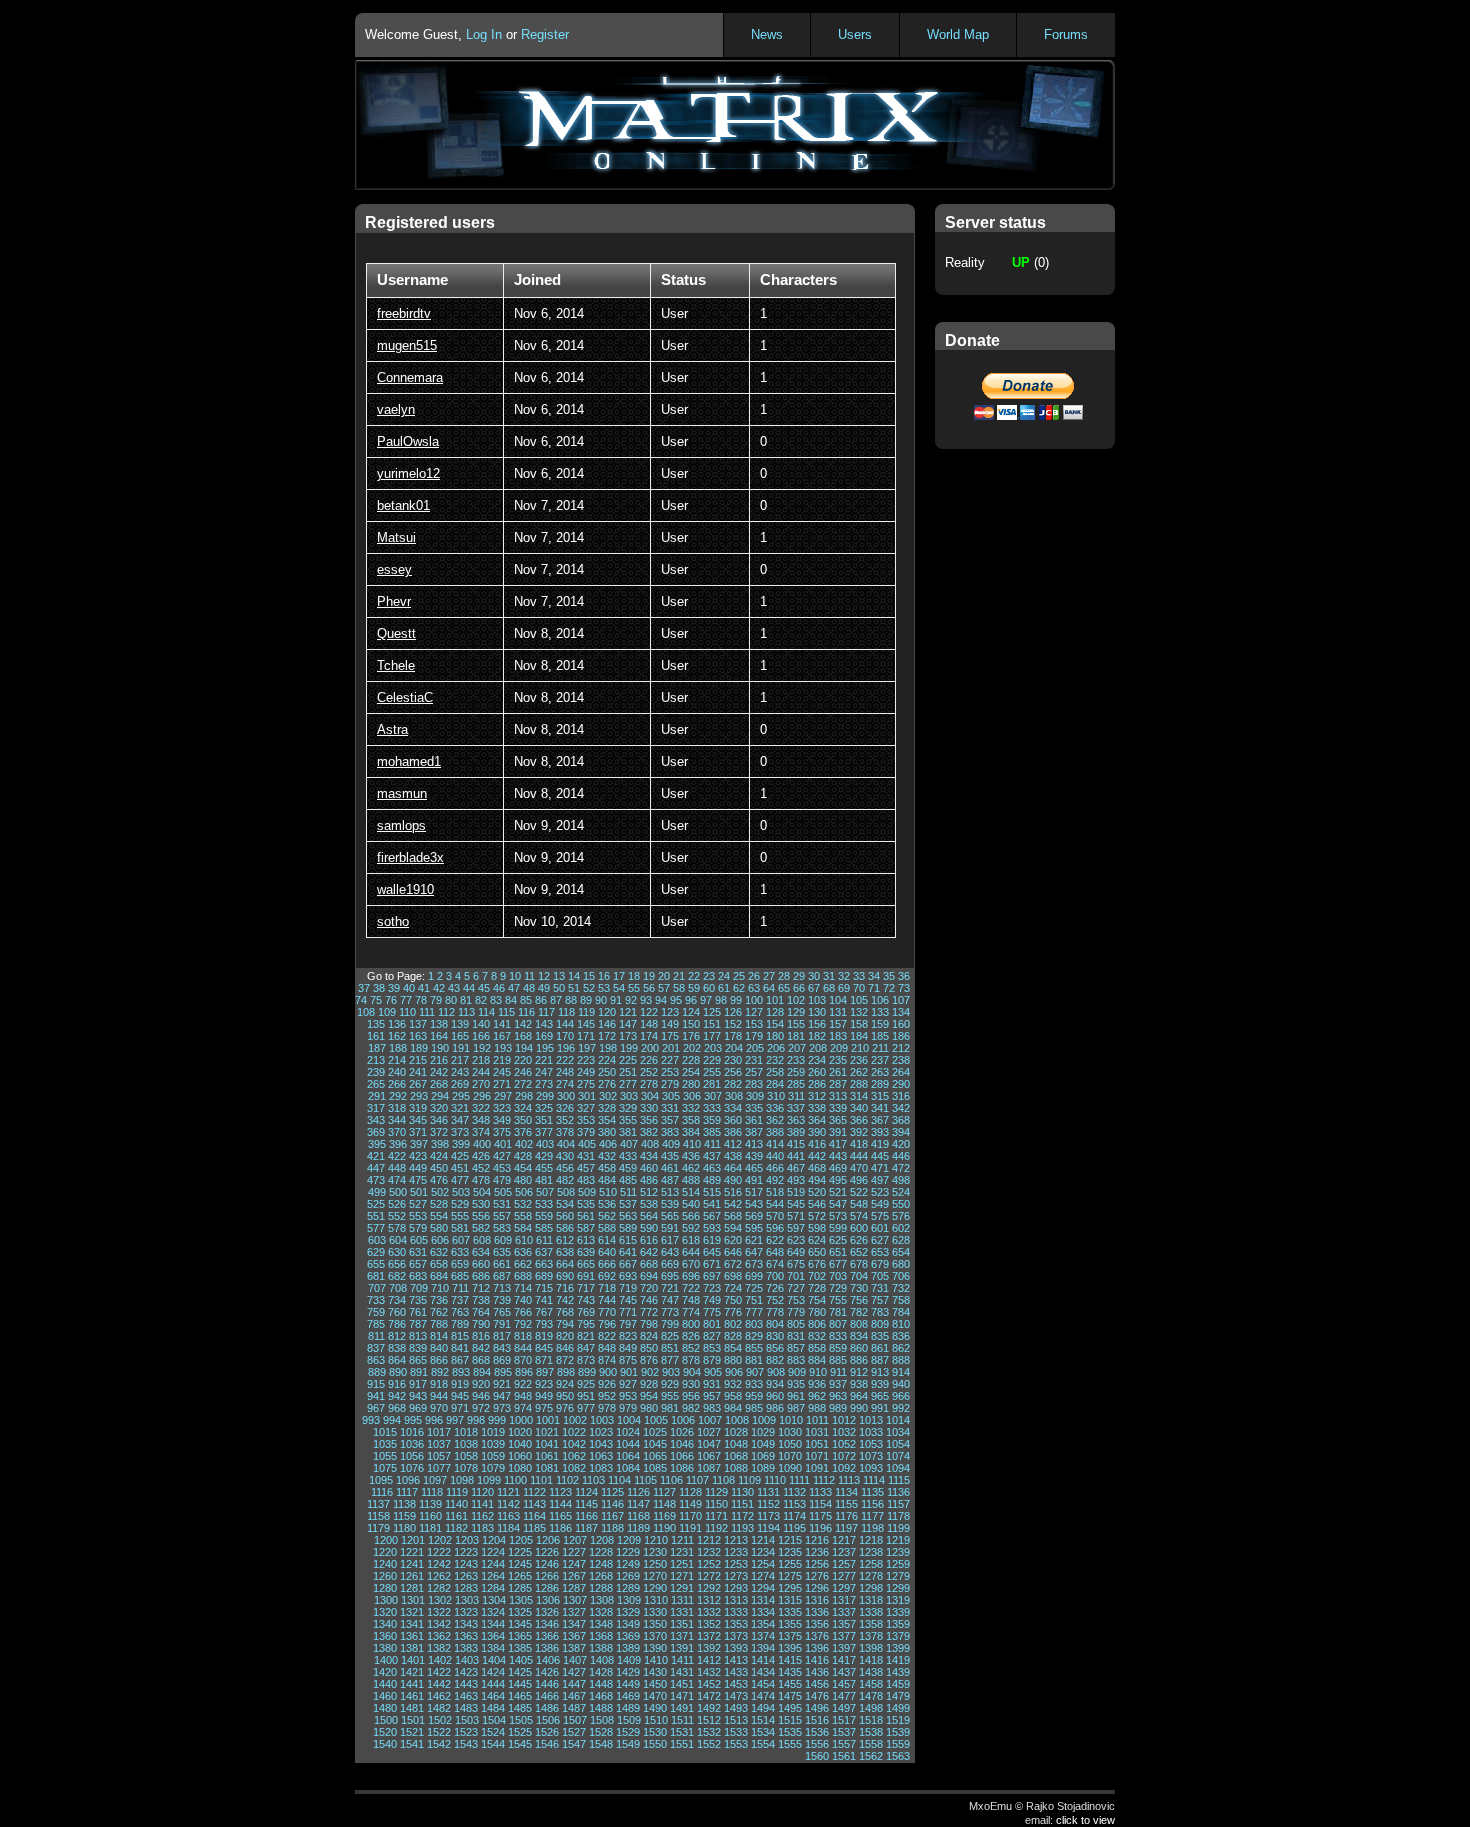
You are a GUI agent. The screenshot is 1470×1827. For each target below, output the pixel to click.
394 (901, 1132)
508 (566, 1192)
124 (691, 1012)
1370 (655, 1636)
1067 (709, 1456)
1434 (763, 1672)
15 (589, 976)
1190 (664, 1528)
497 (880, 1180)
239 (376, 1072)
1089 (763, 1468)
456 (565, 1168)
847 (586, 1348)
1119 (457, 1492)
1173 (768, 1516)
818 (523, 1336)
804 (775, 1324)
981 (670, 1408)
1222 (439, 1552)
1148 (664, 1504)
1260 (385, 1576)
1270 (655, 1576)
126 (733, 1012)
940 (901, 1384)
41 (424, 988)
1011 (817, 1420)
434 (649, 1156)
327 (586, 1108)
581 (460, 1228)
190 (440, 1048)
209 (839, 1048)
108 (366, 1012)
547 (838, 1204)
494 (817, 1180)
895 (503, 1372)
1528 (601, 1732)
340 (859, 1108)
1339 (898, 1612)
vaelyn (396, 409)
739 (502, 1300)
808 (859, 1324)
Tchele (396, 665)
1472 (709, 1696)
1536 (817, 1732)
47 (514, 988)
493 (796, 1180)
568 (733, 1216)
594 (733, 1228)
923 (544, 1384)
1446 (547, 1684)
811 (376, 1336)
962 (817, 1396)
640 (607, 1252)
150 (691, 1024)
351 (544, 1120)
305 (671, 1096)
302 (608, 1096)
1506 (548, 1720)
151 (712, 1024)
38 (379, 988)
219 (502, 1060)
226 (649, 1060)
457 (586, 1168)
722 (691, 1288)
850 (649, 1348)
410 (692, 1144)
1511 (682, 1720)
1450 (655, 1684)
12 (544, 976)
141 (502, 1024)
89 (586, 1000)
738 (481, 1300)
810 (901, 1324)
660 (481, 1264)
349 (502, 1120)
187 (377, 1048)
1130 (742, 1492)
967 (376, 1408)
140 (481, 1024)
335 (754, 1108)
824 (649, 1336)
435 (670, 1156)
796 (607, 1324)
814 (439, 1336)
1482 (439, 1708)
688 (523, 1276)
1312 (709, 1600)
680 (901, 1264)
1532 (709, 1732)
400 (482, 1144)
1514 (763, 1720)
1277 (844, 1576)
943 (418, 1396)
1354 (763, 1624)
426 (481, 1156)
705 (880, 1276)
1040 (520, 1444)
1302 (440, 1600)
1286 (547, 1588)
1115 (899, 1480)
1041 (547, 1444)
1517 (844, 1720)
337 (796, 1108)
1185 (534, 1528)
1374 (763, 1636)
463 (712, 1168)
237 (880, 1060)
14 (574, 976)
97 (706, 1000)
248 (565, 1072)
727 (796, 1288)
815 (460, 1336)
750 (733, 1300)
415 (796, 1144)
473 (376, 1180)
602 (901, 1228)
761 (418, 1312)
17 (619, 976)
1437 (844, 1672)
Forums (1066, 34)
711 (460, 1288)
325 (544, 1108)
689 (544, 1276)
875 (628, 1360)
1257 (844, 1564)
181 (796, 1036)
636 (523, 1252)
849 (628, 1348)
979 (628, 1408)
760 (397, 1312)
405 (587, 1144)
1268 (601, 1576)
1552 (709, 1744)
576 (901, 1216)
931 (712, 1384)
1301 (413, 1600)
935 (796, 1384)
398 (440, 1144)
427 (502, 1156)
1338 (871, 1612)
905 (713, 1372)
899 (587, 1372)
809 (880, 1324)
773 (670, 1312)
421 (376, 1156)
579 (418, 1228)
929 (670, 1384)
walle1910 (405, 889)
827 (712, 1336)
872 (565, 1360)
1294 (763, 1588)
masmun (402, 793)
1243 (466, 1564)
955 (670, 1396)
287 (838, 1084)
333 (712, 1108)
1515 (790, 1720)
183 (838, 1036)
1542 (439, 1744)
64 (769, 988)
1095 (381, 1480)
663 (544, 1264)
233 (796, 1060)
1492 (709, 1708)
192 (482, 1048)
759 (376, 1312)
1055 (385, 1456)
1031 (817, 1432)
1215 (790, 1540)
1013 (871, 1420)
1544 (493, 1744)
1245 (520, 1564)
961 (796, 1396)
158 (859, 1024)
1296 (817, 1588)
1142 (508, 1504)
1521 (412, 1732)
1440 (385, 1684)
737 (460, 1300)
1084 (628, 1468)
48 (529, 988)
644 (691, 1252)
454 (523, 1168)
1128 (690, 1492)
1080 (520, 1468)
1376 (817, 1636)
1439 (898, 1672)
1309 (629, 1600)
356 (649, 1120)
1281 (412, 1588)
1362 (439, 1636)
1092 (844, 1468)
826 (691, 1336)
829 (754, 1336)
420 (901, 1144)
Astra (392, 729)
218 (481, 1060)
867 (460, 1360)
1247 (574, 1564)
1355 (790, 1624)
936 (817, 1384)
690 (565, 1276)
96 (691, 1000)
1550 (655, 1744)
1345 (520, 1624)
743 (586, 1300)
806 (817, 1324)
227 (670, 1060)
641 (628, 1252)
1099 (489, 1480)
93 (646, 1000)
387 (754, 1132)
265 (376, 1084)
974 (523, 1408)
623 (796, 1240)
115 (506, 1012)
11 (529, 976)
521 (838, 1192)
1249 (628, 1564)
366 (859, 1120)
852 (691, 1348)
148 (649, 1024)
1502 (440, 1720)
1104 (619, 1480)
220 (523, 1060)
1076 (412, 1468)
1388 (601, 1648)
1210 (656, 1540)
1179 (378, 1528)
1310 (656, 1600)
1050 (790, 1444)
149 (670, 1024)
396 (398, 1144)
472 (901, 1168)
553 (418, 1216)
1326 (547, 1612)
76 (391, 1000)
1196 (820, 1528)
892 (440, 1372)
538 (649, 1204)
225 (628, 1060)
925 (586, 1384)
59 (694, 988)
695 (670, 1276)
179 (754, 1036)
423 (418, 1156)
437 (712, 1156)
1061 (547, 1456)
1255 (790, 1564)
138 (439, 1024)
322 (481, 1108)
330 (649, 1108)
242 (439, 1072)
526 (397, 1204)
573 (838, 1216)
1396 (817, 1648)
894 (482, 1372)
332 (691, 1108)
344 (397, 1120)
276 (607, 1084)
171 (586, 1036)
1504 (494, 1720)
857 (796, 1348)
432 (607, 1156)
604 (398, 1240)
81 (466, 1000)
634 (481, 1252)
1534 (763, 1732)
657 (418, 1264)
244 (481, 1072)
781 (838, 1312)
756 (859, 1300)
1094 (898, 1468)
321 (460, 1108)
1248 (601, 1564)
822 (607, 1336)
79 (436, 1000)
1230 (655, 1552)
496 (859, 1180)
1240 (385, 1564)
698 (733, 1276)
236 (859, 1060)
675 (796, 1264)
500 (398, 1192)
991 (880, 1408)
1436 (817, 1672)
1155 (846, 1504)
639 (586, 1252)
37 (364, 988)
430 (565, 1156)
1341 (412, 1624)
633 (460, 1252)
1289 (628, 1588)
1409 (629, 1660)
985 (754, 1408)
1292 (709, 1588)
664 (565, 1264)
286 (817, 1084)
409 (671, 1144)
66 (799, 988)
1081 (547, 1468)
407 (629, 1144)
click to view (1085, 1820)
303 (629, 1096)
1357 (844, 1624)
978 (607, 1408)
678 (859, 1264)
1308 (602, 1600)
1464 (493, 1696)
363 (796, 1120)
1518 (871, 1720)
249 (586, 1072)
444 (859, 1156)
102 (796, 1000)
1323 (466, 1612)
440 (775, 1156)
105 (859, 1000)
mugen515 (407, 345)
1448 (601, 1684)
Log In (484, 34)
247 (544, 1072)
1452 (709, 1684)
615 (628, 1240)
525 (376, 1204)
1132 (794, 1492)
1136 (898, 1492)
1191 (690, 1528)
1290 (655, 1588)
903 (671, 1372)
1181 (430, 1528)
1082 (574, 1468)
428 (523, 1156)
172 (607, 1036)
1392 (709, 1648)
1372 (709, 1636)
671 (712, 1264)
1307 (575, 1600)
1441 (412, 1684)
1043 (601, 1444)
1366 (547, 1636)
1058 (466, 1456)
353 (586, 1120)
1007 (710, 1420)
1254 (763, 1564)
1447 (574, 1684)
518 (775, 1192)
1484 (493, 1708)
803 (754, 1324)
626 (859, 1240)
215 (418, 1060)
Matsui (396, 537)
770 (607, 1312)
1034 (898, 1432)
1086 (682, 1468)
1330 (655, 1612)
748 (691, 1300)
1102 (567, 1480)
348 (481, 1120)
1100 (515, 1480)
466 (775, 1168)
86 (541, 1000)
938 (859, 1384)
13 (559, 976)
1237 (844, 1552)
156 (817, 1024)
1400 (386, 1660)
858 (817, 1348)
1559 (898, 1744)
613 (586, 1240)
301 (587, 1096)
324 (523, 1108)
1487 (574, 1708)
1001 (548, 1420)
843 (502, 1348)
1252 (709, 1564)
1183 (482, 1528)
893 (461, 1372)
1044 (628, 1444)
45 (484, 988)
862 (901, 1348)
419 (880, 1144)
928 (649, 1384)
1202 (440, 1540)
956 (691, 1396)
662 (523, 1264)
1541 (412, 1744)
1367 (574, 1636)
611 (544, 1240)
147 (628, 1024)
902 (650, 1372)
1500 (386, 1720)
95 (676, 1000)
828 (733, 1336)
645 (712, 1252)
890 (398, 1372)
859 (838, 1348)
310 (776, 1096)
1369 (628, 1636)
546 (817, 1204)
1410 (656, 1660)
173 (628, 1036)
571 (796, 1216)
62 (739, 988)
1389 (628, 1648)
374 (481, 1132)
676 (817, 1264)
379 (586, 1132)
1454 (763, 1684)
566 (691, 1216)
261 (838, 1072)
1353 (736, 1624)
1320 (385, 1612)
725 (754, 1288)
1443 (466, 1684)
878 (691, 1360)
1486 (547, 1708)
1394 (763, 1648)
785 (376, 1324)
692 (607, 1276)
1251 (682, 1564)
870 (523, 1360)
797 (628, 1324)
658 (439, 1264)
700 (775, 1276)
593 (712, 1228)
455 (544, 1168)
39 (394, 988)
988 (817, 1408)
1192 (716, 1528)
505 (503, 1192)
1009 (764, 1420)
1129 (716, 1492)
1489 (628, 1708)
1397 (844, 1648)
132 (859, 1012)
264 (901, 1072)
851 (670, 1348)
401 (503, 1144)
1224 (493, 1552)
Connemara (410, 377)
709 (419, 1288)
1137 (378, 1504)
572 (817, 1216)
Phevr (394, 601)
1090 (790, 1468)
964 (859, 1396)
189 (419, 1048)
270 (481, 1084)
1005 (656, 1420)
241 (418, 1072)
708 (398, 1288)
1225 (520, 1552)
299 (545, 1096)
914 (901, 1372)
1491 (682, 1708)
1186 (560, 1528)
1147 (638, 1504)
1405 (521, 1660)
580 (439, 1228)
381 (628, 1132)
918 (439, 1384)
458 (607, 1168)
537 (628, 1204)
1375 (790, 1636)
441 (796, 1156)
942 (397, 1396)
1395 (790, 1648)
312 (817, 1096)
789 (460, 1324)
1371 (682, 1636)
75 (376, 1000)
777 (754, 1312)
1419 (898, 1660)
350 (523, 1120)
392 (859, 1132)
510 (608, 1192)
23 (709, 976)
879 (712, 1360)
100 (754, 1000)
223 (586, 1060)
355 (628, 1120)
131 (838, 1012)
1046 (682, 1444)
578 (397, 1228)
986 (775, 1408)
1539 (898, 1732)
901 (629, 1372)
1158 (378, 1516)
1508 (602, 1720)
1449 (628, 1684)
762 (439, 1312)
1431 (682, 1672)
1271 (682, 1576)
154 (775, 1024)
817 (502, 1336)
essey (394, 569)
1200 (386, 1540)
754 (817, 1300)
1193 (742, 1528)
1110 (775, 1480)
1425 (520, 1672)
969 (418, 1408)
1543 (466, 1744)
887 (880, 1360)
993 (371, 1420)
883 (796, 1360)
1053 (871, 1444)
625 (838, 1240)
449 (418, 1168)
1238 (871, 1552)
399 (461, 1144)
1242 (439, 1564)
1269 (628, 1576)
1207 (575, 1540)
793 (544, 1324)
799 (670, 1324)
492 (775, 1180)
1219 (898, 1540)
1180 (404, 1528)
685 (460, 1276)
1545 (520, 1744)
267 (418, 1084)
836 (901, 1336)
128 (775, 1012)
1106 (671, 1480)
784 (901, 1312)
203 (713, 1048)
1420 (385, 1672)
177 (712, 1036)
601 (880, 1228)
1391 (682, 1648)
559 (544, 1216)
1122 (534, 1492)
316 (901, 1096)
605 (419, 1240)
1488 (601, 1708)
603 (377, 1240)
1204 (494, 1540)
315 (880, 1096)
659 (460, 1264)
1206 (548, 1540)
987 (796, 1408)
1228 (601, 1552)
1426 (547, 1672)
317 (376, 1108)
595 (754, 1228)
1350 (655, 1624)
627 (880, 1240)
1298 (871, 1588)
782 (859, 1312)
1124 (586, 1492)
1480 (385, 1708)
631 (418, 1252)
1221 (412, 1552)
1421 (412, 1672)
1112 (824, 1480)
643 (670, 1252)
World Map (958, 34)
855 (754, 1348)
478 (481, 1180)
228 (691, 1060)
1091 (817, 1468)
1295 (790, 1588)
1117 (407, 1492)
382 (649, 1132)
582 (481, 1228)
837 (376, 1348)
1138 (404, 1504)
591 (670, 1228)
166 (481, 1036)
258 (775, 1072)
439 (754, 1156)
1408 (602, 1660)
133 (880, 1012)
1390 (655, 1648)
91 (616, 1000)
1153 (794, 1504)
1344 (493, 1624)
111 (427, 1012)
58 (679, 988)
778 (775, 1312)
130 (817, 1012)
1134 (846, 1492)
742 (565, 1300)
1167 (612, 1516)
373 (460, 1132)
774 (691, 1312)
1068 (736, 1456)
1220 (385, 1552)
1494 (763, 1708)
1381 (412, 1648)
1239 (898, 1552)
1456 (817, 1684)
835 (880, 1336)
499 (377, 1192)
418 (859, 1144)
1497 (844, 1708)
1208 (602, 1540)
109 (387, 1012)
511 (628, 1192)
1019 (493, 1432)
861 (880, 1348)
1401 (413, 1660)
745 (628, 1300)
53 (604, 988)
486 (649, 1180)
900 (608, 1372)
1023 (601, 1432)
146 (607, 1024)
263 (880, 1072)
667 (628, 1264)
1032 (844, 1432)
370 (397, 1132)
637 (544, 1252)
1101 (541, 1480)
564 (649, 1216)
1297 (844, 1588)
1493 (736, 1708)
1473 (736, 1696)
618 (691, 1240)
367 (880, 1120)
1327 (574, 1612)
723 (712, 1288)
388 (775, 1132)
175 (670, 1036)
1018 (466, 1432)
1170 (690, 1516)
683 (418, 1276)
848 (607, 1348)
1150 (716, 1504)
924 (565, 1384)
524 (901, 1192)
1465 (520, 1696)
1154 (820, 1504)
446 (901, 1156)
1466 (547, 1696)
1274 (763, 1576)
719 (628, 1288)
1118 (432, 1492)
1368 (601, 1636)
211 (880, 1048)
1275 (790, 1576)
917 (418, 1384)
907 (755, 1372)
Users (855, 34)
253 (670, 1072)
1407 (575, 1660)
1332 (709, 1612)
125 (712, 1012)
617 (670, 1240)
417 (838, 1144)
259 (796, 1072)
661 (502, 1264)
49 (544, 988)
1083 (601, 1468)
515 (712, 1192)
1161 (456, 1516)
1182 (456, 1528)
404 (566, 1144)
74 (361, 1000)
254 (691, 1072)
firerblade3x (410, 857)
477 (460, 1180)
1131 (768, 1492)
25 (739, 976)
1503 (467, 1720)
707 (377, 1288)
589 (628, 1228)
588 (607, 1228)
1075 (385, 1468)
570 (775, 1216)
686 (481, 1276)
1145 (586, 1504)
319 (418, 1108)
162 (397, 1036)
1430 (655, 1672)
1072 (844, 1456)
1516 (817, 1720)
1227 (574, 1552)
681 (376, 1276)
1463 (466, 1696)
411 (712, 1144)
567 (712, 1216)
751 (754, 1300)
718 (607, 1288)
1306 (548, 1600)
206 (776, 1048)
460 (649, 1168)
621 (754, 1240)
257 (754, 1072)
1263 (466, 1576)
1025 (655, 1432)
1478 (871, 1696)
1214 (763, 1540)
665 (586, 1264)
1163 (508, 1516)
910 (818, 1372)
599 (838, 1228)
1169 (664, 1516)
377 (544, 1132)
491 (754, 1180)
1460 (385, 1696)
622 (775, 1240)
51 (574, 988)
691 (586, 1276)
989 (838, 1408)
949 (544, 1396)
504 (482, 1192)
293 (419, 1096)
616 (649, 1240)
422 (397, 1156)
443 (838, 1156)
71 (874, 988)
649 (796, 1252)
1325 (520, 1612)
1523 (466, 1732)
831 (796, 1336)
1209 (629, 1540)
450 (439, 1168)
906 (734, 1372)
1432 (709, 1672)
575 (880, 1216)
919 (460, 1384)
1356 (817, 1624)
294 (440, 1096)
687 (502, 1276)
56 (649, 988)
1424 (493, 1672)
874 (607, 1360)
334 (733, 1108)
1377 (844, 1636)
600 (859, 1228)
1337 (844, 1612)
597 (796, 1228)
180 (775, 1036)
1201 (413, 1540)
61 (724, 988)
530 (481, 1204)
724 (733, 1288)
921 (502, 1384)
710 (440, 1288)
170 (565, 1036)
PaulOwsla (408, 441)
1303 (467, 1600)
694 (649, 1276)
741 (544, 1300)
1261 (412, 1576)
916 (397, 1384)
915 (376, 1384)
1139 (430, 1504)
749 (712, 1300)
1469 (628, 1696)
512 (649, 1192)
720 (649, 1288)
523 (880, 1192)
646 (733, 1252)
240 (397, 1072)
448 (397, 1168)
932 (733, 1384)
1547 (574, 1744)
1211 (682, 1540)
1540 (385, 1744)
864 (397, 1360)
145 (586, 1024)
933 (754, 1384)
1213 (736, 1540)
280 (691, 1084)
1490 (655, 1708)
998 (476, 1420)
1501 (413, 1720)
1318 (871, 1600)
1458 (871, 1684)
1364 (493, 1636)
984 (733, 1408)
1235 (790, 1552)
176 (691, 1036)
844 (523, 1348)
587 (586, 1228)
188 (398, 1048)
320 (439, 1108)
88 (571, 1000)
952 (607, 1396)
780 (817, 1312)
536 (607, 1204)
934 (775, 1384)
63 (754, 988)
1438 (871, 1672)
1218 (871, 1540)
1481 (412, 1708)
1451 (682, 1684)
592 (691, 1228)
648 (775, 1252)
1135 (872, 1492)
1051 (817, 1444)
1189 (638, 1528)
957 (712, 1396)
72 (889, 988)
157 (838, 1024)
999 (497, 1420)
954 (649, 1396)
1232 (709, 1552)
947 (502, 1396)
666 (607, 1264)
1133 (820, 1492)
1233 (736, 1552)
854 (733, 1348)
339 (838, 1108)
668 (649, 1264)
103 (817, 1000)
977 (586, 1408)
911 (838, 1372)
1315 (790, 1600)
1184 (508, 1528)
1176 (846, 1516)
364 (817, 1120)
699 (754, 1276)
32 (844, 976)
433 (628, 1156)
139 (460, 1024)
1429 (628, 1672)
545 (796, 1204)
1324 (493, 1612)
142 (523, 1024)
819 (544, 1336)
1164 (534, 1516)
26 (754, 976)
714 (523, 1288)
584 (523, 1228)
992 (901, 1408)
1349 (628, 1624)
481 (544, 1180)
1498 (871, 1708)
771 (628, 1312)
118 (566, 1012)
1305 (521, 1600)
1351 (682, 1624)
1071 (817, 1456)
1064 (628, 1456)
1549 (628, 1744)
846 (565, 1348)
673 (754, 1264)
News (767, 34)
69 (844, 988)
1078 (466, 1468)
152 (733, 1024)
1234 (763, 1552)
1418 (871, 1660)
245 (502, 1072)
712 (481, 1288)
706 (901, 1276)
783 (880, 1312)
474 (397, 1180)
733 (376, 1300)
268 (439, 1084)
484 (607, 1180)
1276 (817, 1576)
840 (439, 1348)
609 (503, 1240)
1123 (560, 1492)
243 (460, 1072)
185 (880, 1036)
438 (733, 1156)
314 (859, 1096)
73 (904, 988)
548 (859, 1204)
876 (649, 1360)
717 (586, 1288)
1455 (790, 1684)
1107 (697, 1480)
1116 (382, 1492)
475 (418, 1180)
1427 (574, 1672)
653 (880, 1252)
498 (901, 1180)
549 (880, 1204)
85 (526, 1000)
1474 (763, 1696)
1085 (655, 1468)
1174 (794, 1516)
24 (724, 976)
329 (628, 1108)
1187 (586, 1528)
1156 (872, 1504)
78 (421, 1000)
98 (721, 1000)
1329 (628, 1612)
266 (397, 1084)
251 (628, 1072)
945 (460, 1396)
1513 (736, 1720)
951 (586, 1396)
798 (649, 1324)
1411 (682, 1660)
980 (649, 1408)
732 (901, 1288)
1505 (521, 1720)
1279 (898, 1576)
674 (775, 1264)
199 (629, 1048)
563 (628, 1216)
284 (775, 1084)
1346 (547, 1624)
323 (502, 1108)
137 (418, 1024)
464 (733, 1168)
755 (838, 1300)
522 (859, 1192)
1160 (430, 1516)
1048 (736, 1444)
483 (586, 1180)
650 (817, 1252)
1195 (794, 1528)
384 (691, 1132)
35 (889, 976)
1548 (601, 1744)
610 (524, 1240)
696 (691, 1276)
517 (754, 1192)
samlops (401, 825)
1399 (898, 1648)
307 (713, 1096)
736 (439, 1300)
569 (754, 1216)
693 (628, 1276)
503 (461, 1192)
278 (649, 1084)
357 (670, 1120)
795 (586, 1324)
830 (775, 1336)
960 (775, 1396)
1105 (645, 1480)
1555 (790, 1744)
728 (817, 1288)
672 (733, 1264)
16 (604, 976)
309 (755, 1096)
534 (565, 1204)
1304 (494, 1600)
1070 (790, 1456)
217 (460, 1060)
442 (817, 1156)
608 (482, 1240)
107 (901, 1000)
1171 (716, 1516)
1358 (871, 1624)
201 (671, 1048)
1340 (385, 1624)
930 (691, 1384)
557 (502, 1216)
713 (502, 1288)
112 (446, 1012)
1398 (871, 1648)
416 (817, 1144)
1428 (601, 1672)
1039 (493, 1444)
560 (565, 1216)
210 (860, 1048)
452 (481, 1168)
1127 (664, 1492)
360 (733, 1120)
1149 (690, 1504)
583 (502, 1228)
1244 (493, 1564)
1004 (629, 1420)
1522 (439, 1732)
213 (376, 1060)
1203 (467, 1540)
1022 (574, 1432)
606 (440, 1240)
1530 (655, 1732)
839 (418, 1348)
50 (559, 988)
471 (880, 1168)
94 (661, 1000)
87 (556, 1000)
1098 (462, 1480)
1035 (385, 1444)
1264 (493, 1576)
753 (796, 1300)
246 (523, 1072)
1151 (742, 1504)
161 (376, 1036)
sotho (393, 921)
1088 (736, 1468)
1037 (439, 1444)
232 (775, 1060)
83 (496, 1000)
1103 (593, 1480)
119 (586, 1012)
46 (499, 988)
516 (733, 1192)
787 (418, 1324)
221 (544, 1060)
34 (874, 976)
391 (838, 1132)
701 (796, 1276)
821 (586, 1336)
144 (565, 1024)
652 (859, 1252)
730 (859, 1288)
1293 (736, 1588)
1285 (520, 1588)
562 (607, 1216)
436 (691, 1156)
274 (565, 1084)
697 (712, 1276)
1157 (898, 1504)
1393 (736, 1648)
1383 (466, 1648)
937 (838, 1384)
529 (460, 1204)
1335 (790, 1612)
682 (397, 1276)
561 (586, 1216)
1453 (736, 1684)
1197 (846, 1528)
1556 (817, 1744)
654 (901, 1252)
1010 (791, 1420)
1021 (547, 1432)
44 (469, 988)
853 (712, 1348)
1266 (547, 1576)
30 (814, 976)
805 (796, 1324)
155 (796, 1024)
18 (634, 976)
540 (691, 1204)
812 (397, 1336)
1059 (493, 1456)
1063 (601, 1456)
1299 (898, 1588)
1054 (898, 1444)
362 (775, 1120)
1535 (790, 1732)
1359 (898, 1624)
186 (901, 1036)
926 (607, 1384)
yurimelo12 (408, 473)
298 (524, 1096)
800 (691, 1324)
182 (817, 1036)
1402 (440, 1660)
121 (628, 1012)
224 (607, 1060)
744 (607, 1300)
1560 (817, 1756)
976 (565, 1408)
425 (460, 1156)
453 (502, 1168)
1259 (898, 1564)
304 (650, 1096)
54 (619, 988)
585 (544, 1228)
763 (460, 1312)
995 (413, 1420)
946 (481, 1396)
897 (545, 1372)
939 (880, 1384)
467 (796, 1168)
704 (859, 1276)
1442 (439, 1684)
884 (817, 1360)
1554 (763, 1744)
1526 (547, 1732)
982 (691, 1408)
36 (904, 976)
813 (418, 1336)
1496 (817, 1708)
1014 (898, 1420)
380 (607, 1132)
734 (397, 1300)
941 (376, 1396)
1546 (547, 1744)
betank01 (403, 505)
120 (607, 1012)
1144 (560, 1504)
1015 (385, 1432)
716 (565, 1288)
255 (712, 1072)
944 (439, 1396)
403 (545, 1144)
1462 (439, 1696)
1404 (494, 1660)
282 (733, 1084)
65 (784, 988)
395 (377, 1144)
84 (511, 1000)
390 (817, 1132)
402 (524, 1144)
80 (451, 1000)
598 (817, 1228)
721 (670, 1288)
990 (859, 1408)
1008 (737, 1420)
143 (544, 1024)
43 (454, 988)
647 (754, 1252)
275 (586, 1084)
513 (670, 1192)
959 (754, 1396)
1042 (574, 1444)
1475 (790, 1696)
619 (712, 1240)
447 (376, 1168)
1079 (493, 1468)
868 (481, 1360)
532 (523, 1204)
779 (796, 1312)
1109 (749, 1480)
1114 (874, 1480)
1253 (736, 1564)
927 (628, 1384)
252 (649, 1072)
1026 (682, 1432)
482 (565, 1180)
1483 (466, 1708)
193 (503, 1048)
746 (649, 1300)
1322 (439, 1612)
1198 (872, 1528)
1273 (736, 1576)
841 (460, 1348)
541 (712, 1204)
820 (565, 1336)
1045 (655, 1444)
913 (880, 1372)
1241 (412, 1564)
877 (670, 1360)
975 (544, 1408)
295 (461, 1096)
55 (634, 988)
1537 (844, 1732)
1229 (628, 1552)
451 (460, 1168)
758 (901, 1300)
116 (526, 1012)
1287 (574, 1588)
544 (775, 1204)
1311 (682, 1600)
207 (797, 1048)
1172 (742, 1516)
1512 (709, 1720)
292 (398, 1096)
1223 (466, 1552)
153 (754, 1024)
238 (901, 1060)
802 (733, 1324)
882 (775, 1360)
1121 (508, 1492)
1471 (682, 1696)
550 (901, 1204)
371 (418, 1132)
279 (670, 1084)
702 (817, 1276)
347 (460, 1120)
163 (418, 1036)
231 (754, 1060)
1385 (520, 1648)
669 (670, 1264)
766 (523, 1312)
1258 (871, 1564)
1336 (817, 1612)
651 (838, 1252)
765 (502, 1312)
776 (733, 1312)
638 (565, 1252)
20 (664, 976)
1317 (844, 1600)
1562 (871, 1756)
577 (376, 1228)
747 (670, 1300)
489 (712, 1180)
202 (692, 1048)
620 (733, 1240)
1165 (560, 1516)
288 (859, 1084)
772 (649, 1312)
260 (817, 1072)
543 (754, 1204)
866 (439, 1360)
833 (838, 1336)
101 (775, 1000)
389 (796, 1132)
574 (859, 1216)
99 (736, 1000)
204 (734, 1048)
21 (679, 976)
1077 (439, 1468)
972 (481, 1408)
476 (439, 1180)
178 (733, 1036)
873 (586, 1360)
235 (838, 1060)
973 (502, 1408)
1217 (844, 1540)
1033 (871, 1432)
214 (397, 1060)
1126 (638, 1492)
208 (818, 1048)
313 (838, 1096)
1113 (849, 1480)
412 (733, 1144)
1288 (601, 1588)
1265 (520, 1576)
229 (712, 1060)
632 (439, 1252)
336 (775, 1108)
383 (670, 1132)
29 (799, 976)
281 (712, 1084)
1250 (655, 1564)
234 (817, 1060)
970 (439, 1408)
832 (817, 1336)
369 (376, 1132)
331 (670, 1108)
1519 (898, 1720)
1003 (602, 1420)
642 (649, 1252)
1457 (844, 1684)
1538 (871, 1732)
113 (466, 1012)
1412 (709, 1660)
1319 (898, 1600)
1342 (439, 1624)
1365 (520, 1636)
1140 (456, 1504)
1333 (736, 1612)
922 (523, 1384)
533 (544, 1204)
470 (859, 1168)
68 (829, 988)
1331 (682, 1612)
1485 (520, 1708)
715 (544, 1288)
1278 (871, 1576)
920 (481, 1384)
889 (377, 1372)
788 (439, 1324)
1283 (466, 1588)
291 (377, 1096)
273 (544, 1084)
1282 (439, 1588)
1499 (898, 1708)
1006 (683, 1420)
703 (838, 1276)
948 (523, 1396)
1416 (817, 1660)
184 (859, 1036)
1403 (467, 1660)
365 (838, 1120)
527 (418, 1204)
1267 (574, 1576)
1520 (385, 1732)
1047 (709, 1444)
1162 (482, 1516)
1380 (385, 1648)
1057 (439, 1456)
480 (523, 1180)
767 (544, 1312)
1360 (385, 1636)
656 (397, 1264)
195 (545, 1048)
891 (419, 1372)
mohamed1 (409, 761)
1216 (817, 1540)
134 (901, 1012)
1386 (547, 1648)
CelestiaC (405, 697)
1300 (386, 1600)
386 (733, 1132)
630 (397, 1252)
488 (691, 1180)
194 (524, 1048)
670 (691, 1264)
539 (670, 1204)
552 (397, 1216)
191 (461, 1048)
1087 (709, 1468)
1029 (763, 1432)
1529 (628, 1732)
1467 (574, 1696)
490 (733, 1180)
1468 (601, 1696)
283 (754, 1084)
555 (460, 1216)
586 (565, 1228)
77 (406, 1000)
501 (419, 1192)
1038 (466, 1444)
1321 (412, 1612)
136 (397, 1024)
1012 (844, 1420)
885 (838, 1360)
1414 (763, 1660)
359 (712, 1120)
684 (439, 1276)
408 (650, 1144)
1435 (790, 1672)
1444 (493, 1684)
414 (775, 1144)
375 (502, 1132)
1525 (520, 1732)
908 (776, 1372)
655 (376, 1264)
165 (460, 1036)
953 (628, 1396)
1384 (493, 1648)
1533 (736, 1732)
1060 (520, 1456)
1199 (898, 1528)
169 (544, 1036)
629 (376, 1252)
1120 (482, 1492)
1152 (768, 1504)
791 (502, 1324)
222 (565, 1060)
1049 (763, 1444)
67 (814, 988)
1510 (656, 1720)
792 (523, 1324)
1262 (439, 1576)
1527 (574, 1732)
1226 (547, 1552)
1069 (763, 1456)
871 (544, 1360)
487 (670, 1180)
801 (712, 1324)
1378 (871, 1636)
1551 (682, 1744)
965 (880, 1396)
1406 (548, 1660)
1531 (682, 1732)
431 (586, 1156)
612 (565, 1240)
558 (523, 1216)
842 (481, 1348)
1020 (520, 1432)
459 (628, 1168)
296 (482, 1096)
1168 (638, 1516)
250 (607, 1072)
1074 (898, 1456)
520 (817, 1192)
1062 (574, 1456)
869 (502, 1360)
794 (565, 1324)
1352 (709, 1624)
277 (628, 1084)
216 (439, 1060)
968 (397, 1408)
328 (607, 1108)
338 (817, 1108)
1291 (682, 1588)
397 (419, 1144)
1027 (709, 1432)
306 (692, 1096)
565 (670, 1216)
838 (397, 1348)
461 (670, 1168)
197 (587, 1048)
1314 (763, 1600)
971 (460, 1408)
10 (515, 976)
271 (502, 1084)
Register (545, 34)
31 (829, 976)
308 (734, 1096)
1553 (736, 1744)
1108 (723, 1480)
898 (566, 1372)
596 (775, 1228)
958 (733, 1396)
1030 (790, 1432)
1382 (439, 1648)
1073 (871, 1456)
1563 (898, 1756)
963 (838, 1396)
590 (649, 1228)
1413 (736, 1660)
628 (901, 1240)
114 (486, 1012)
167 (502, 1036)
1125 (612, 1492)
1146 (612, 1504)
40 (409, 988)
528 (439, 1204)
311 (796, 1096)
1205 (521, 1540)
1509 (629, 1720)
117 (546, 1012)
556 (481, 1216)
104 (838, 1000)
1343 (466, 1624)
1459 (898, 1684)
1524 (493, 1732)
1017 (439, 1432)
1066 (682, 1456)
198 (608, 1048)
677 (838, 1264)
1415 (790, 1660)
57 (664, 988)
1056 (412, 1456)
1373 (736, 1636)
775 (712, 1312)
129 (796, 1012)
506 (524, 1192)
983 (712, 1408)
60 (709, 988)
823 (628, 1336)
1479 (898, 1696)
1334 (763, 1612)
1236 (817, 1552)
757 (880, 1300)
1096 (408, 1480)
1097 (435, 1480)
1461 (412, 1696)
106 (880, 1000)
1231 (682, 1552)
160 (901, 1024)
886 (859, 1360)
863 (376, 1360)
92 (631, 1000)
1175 (820, 1516)
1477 (844, 1696)
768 (565, 1312)
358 (691, 1120)
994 (392, 1420)
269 (460, 1084)
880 (733, 1360)
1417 (844, 1660)
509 (587, 1192)
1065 (655, 1456)
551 (376, 1216)
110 (407, 1012)
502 (440, 1192)
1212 (709, 1540)
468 (817, 1168)
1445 (520, 1684)
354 (607, 1120)
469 (838, 1168)
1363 (466, 1636)
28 (784, 976)
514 (691, 1192)
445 (880, 1156)
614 (607, 1240)
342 (901, 1108)
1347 (574, 1624)
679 (880, 1264)
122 (649, 1012)
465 (754, 1168)
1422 (439, 1672)
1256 (817, 1564)
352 (565, 1120)
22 (694, 976)
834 (859, 1336)
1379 (898, 1636)
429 (544, 1156)
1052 (844, 1444)
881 (754, 1360)
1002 (575, 1420)
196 (566, 1048)
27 (769, 976)
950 (565, 1396)
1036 (412, 1444)
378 (565, 1132)
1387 (574, 1648)
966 (901, 1396)
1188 (612, 1528)
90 (601, 1000)
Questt (396, 633)
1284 (493, 1588)
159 (880, 1024)
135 (376, 1024)
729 (838, 1288)
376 (523, 1132)
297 (503, 1096)
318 (397, 1108)
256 (733, 1072)
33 (859, 976)
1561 (844, 1756)
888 (901, 1360)
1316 (817, 1600)
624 (817, 1240)
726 (775, 1288)
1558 (871, 1744)
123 (670, 1012)
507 (545, 1192)
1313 (736, 1600)
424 (439, 1156)
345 (418, 1120)
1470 (655, 1696)
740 (523, 1300)
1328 (601, 1612)
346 (439, 1120)
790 (481, 1324)
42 (439, 988)
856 (775, 1348)
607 (461, 1240)
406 (608, 1144)
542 (733, 1204)
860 (859, 1348)
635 (502, 1252)
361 (754, 1120)
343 (376, 1120)
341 (880, 1108)
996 (434, 1420)
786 (397, 1324)
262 (859, 1072)
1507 (575, 1720)
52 (589, 988)
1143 (534, 1504)
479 (502, 1180)
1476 (817, 1696)
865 (418, 1360)
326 (565, 1108)
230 (733, 1060)
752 (775, 1300)
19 (649, 976)
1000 (521, 1420)
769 (586, 1312)
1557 (844, 1744)
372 (439, 1132)
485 (628, 1180)
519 (796, 1192)
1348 (601, 1624)
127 (754, 1012)
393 (880, 1132)
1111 (799, 1480)
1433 (736, 1672)
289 (880, 1084)
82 (481, 1000)
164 (439, 1036)
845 (544, 1348)
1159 (404, 1516)
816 (481, 1336)
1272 (709, 1576)
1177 (872, 1516)
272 (523, 1084)
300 (566, 1096)
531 (502, 1204)
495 (838, 1180)
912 (859, 1372)
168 (523, 1036)
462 (691, 1168)
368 (901, 1120)
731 (880, 1288)
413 (754, 1144)
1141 (482, 1504)
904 (692, 1372)
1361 (412, 1636)
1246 (547, 1564)
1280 (385, 1588)
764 (481, 1312)
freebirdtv (404, 313)
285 (796, 1084)
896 (524, 1372)
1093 (871, 1468)
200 (650, 1048)
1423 (466, 1672)
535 (586, 1204)
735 (418, 1300)
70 (859, 988)
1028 (736, 1432)
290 (901, 1084)
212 (901, 1048)
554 (439, 1216)
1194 (768, 1528)
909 (797, 1372)
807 (838, 1324)
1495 (790, 1708)
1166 (586, 1516)
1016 (412, 1432)
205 (755, 1048)
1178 (898, 1516)
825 (670, 1336)
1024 (628, 1432)
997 (455, 1420)
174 (649, 1036)
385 (712, 1132)
